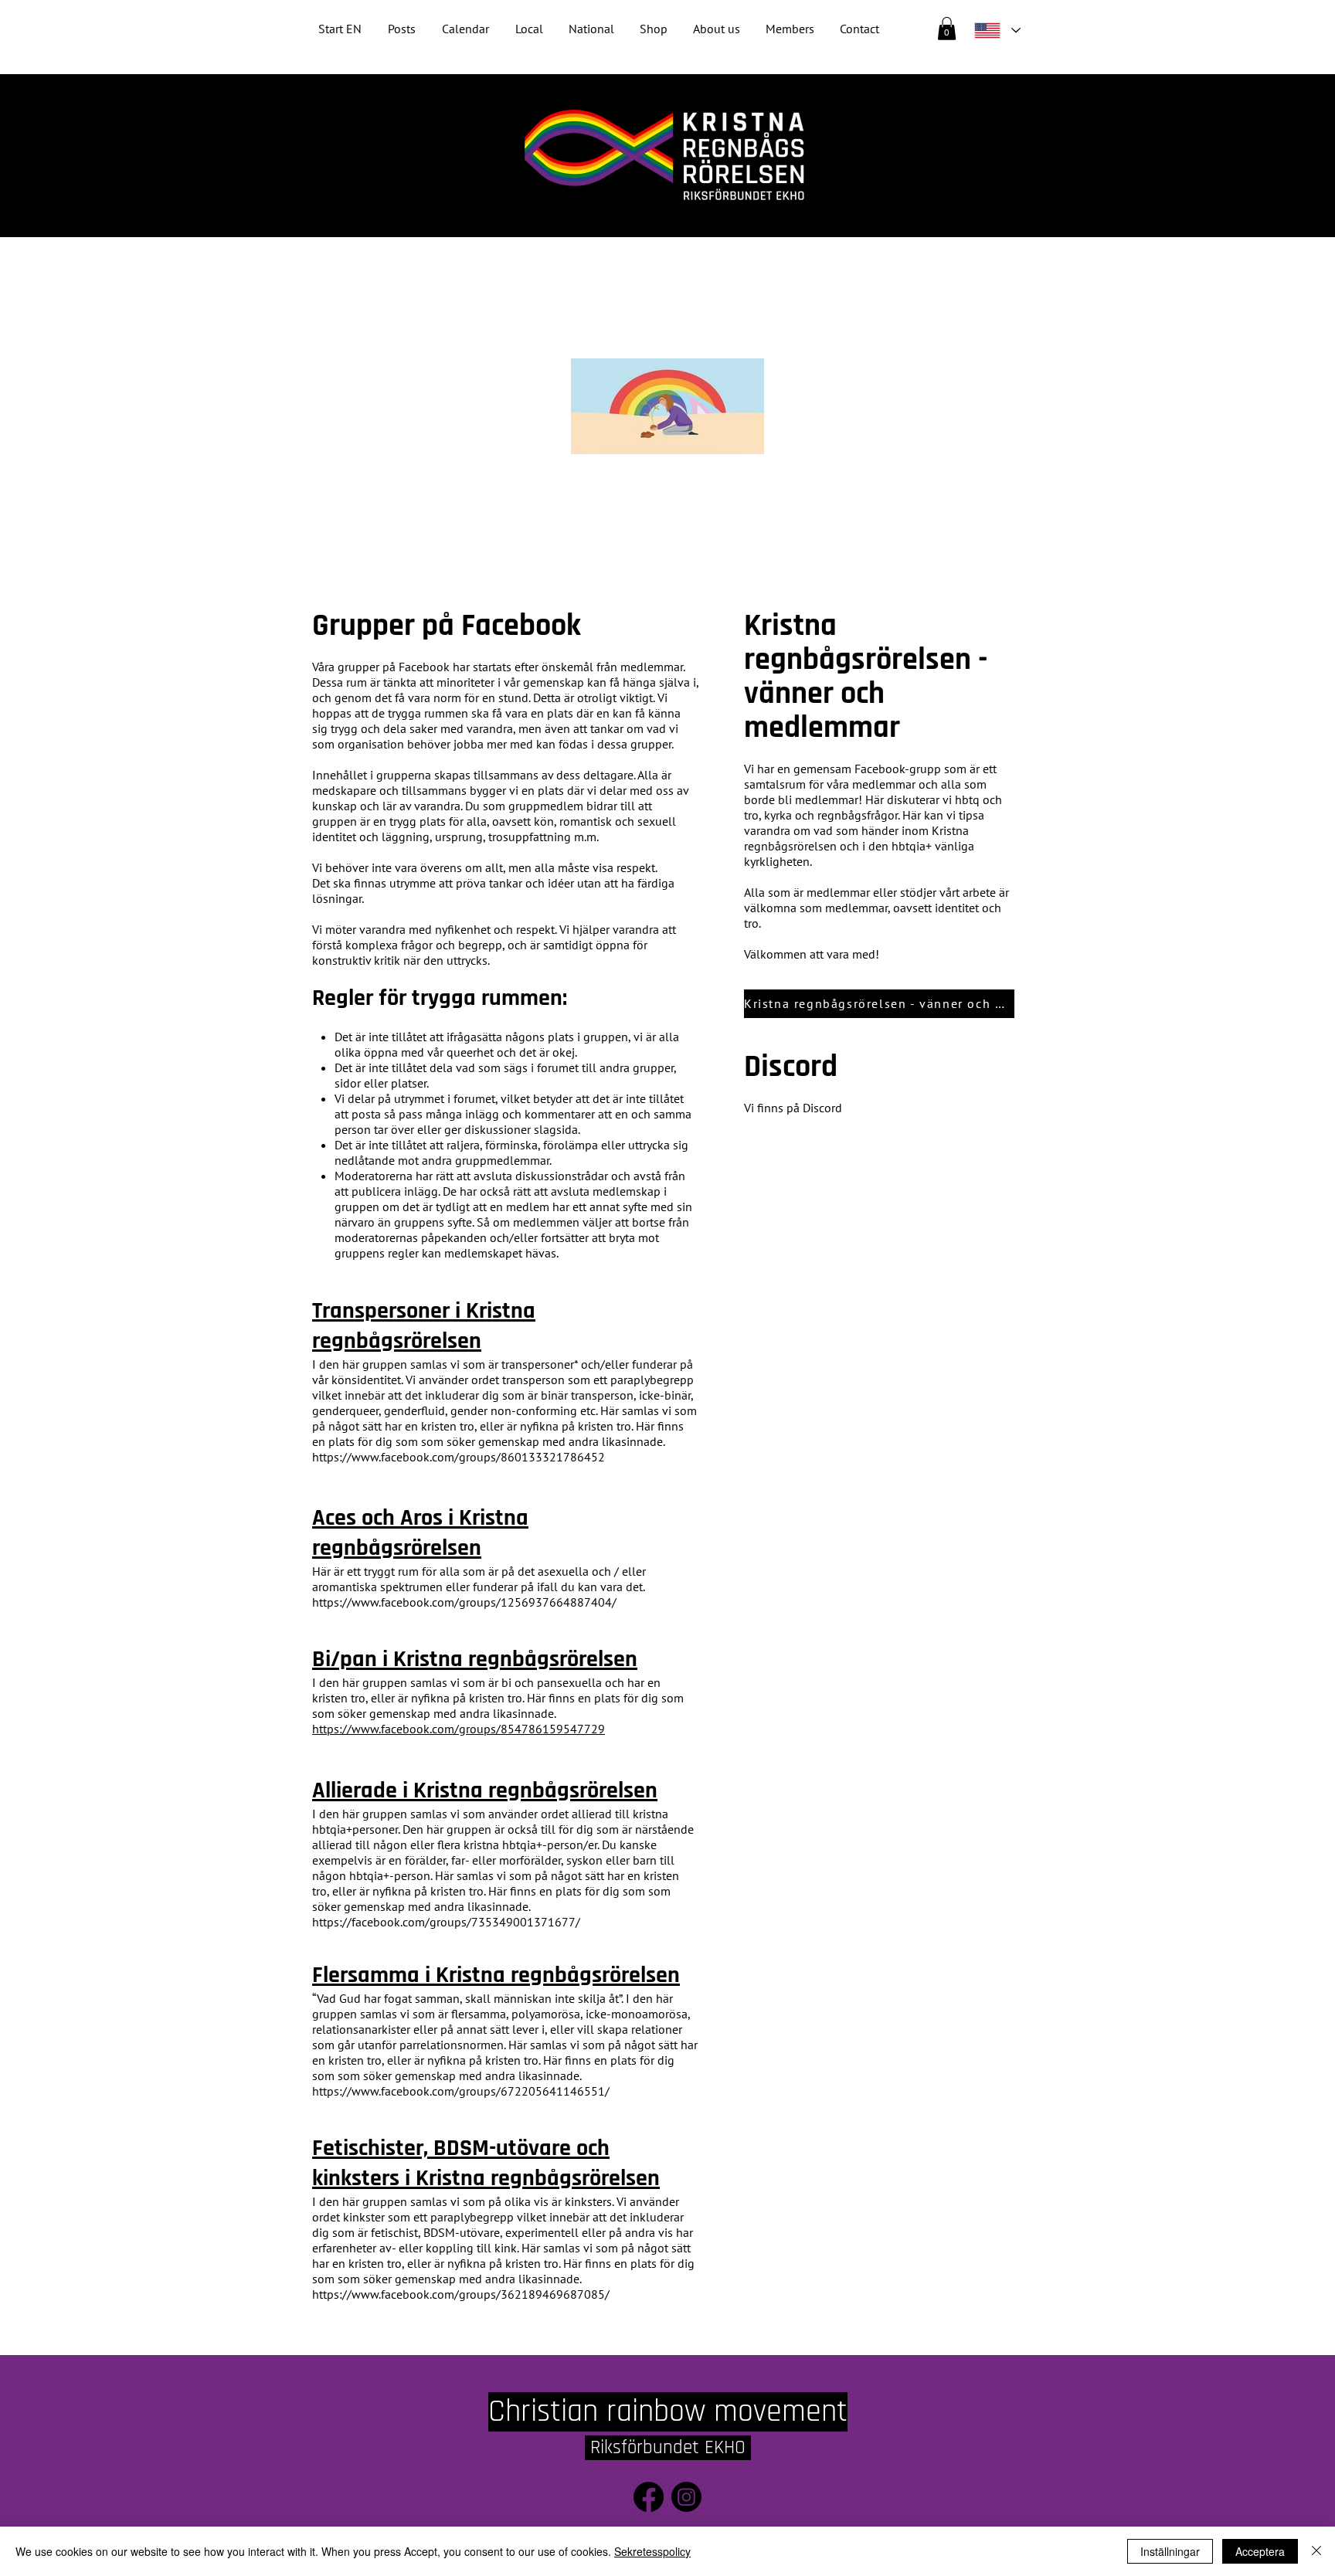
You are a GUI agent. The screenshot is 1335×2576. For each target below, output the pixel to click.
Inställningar (1170, 2551)
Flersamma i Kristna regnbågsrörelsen (496, 1975)
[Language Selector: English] (997, 31)
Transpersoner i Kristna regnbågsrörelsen (424, 1326)
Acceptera (1260, 2551)
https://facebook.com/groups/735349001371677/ (446, 1922)
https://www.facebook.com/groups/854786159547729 (459, 1729)
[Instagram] (686, 2497)
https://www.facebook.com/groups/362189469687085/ (461, 2294)
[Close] (1316, 2551)
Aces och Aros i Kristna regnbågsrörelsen (420, 1533)
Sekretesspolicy (652, 2551)
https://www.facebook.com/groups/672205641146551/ (461, 2091)
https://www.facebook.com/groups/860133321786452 (459, 1457)
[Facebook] (649, 2497)
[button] (591, 29)
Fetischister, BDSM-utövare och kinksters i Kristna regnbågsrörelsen (486, 2163)
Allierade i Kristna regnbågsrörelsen (485, 1790)
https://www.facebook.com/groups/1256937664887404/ (464, 1602)
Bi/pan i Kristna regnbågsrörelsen (475, 1659)
